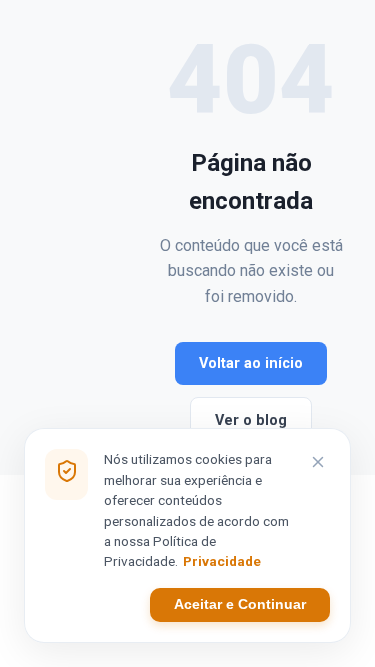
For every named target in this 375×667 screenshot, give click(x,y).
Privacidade (222, 561)
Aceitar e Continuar (240, 604)
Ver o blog (251, 420)
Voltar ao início (251, 363)
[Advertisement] (95, 237)
